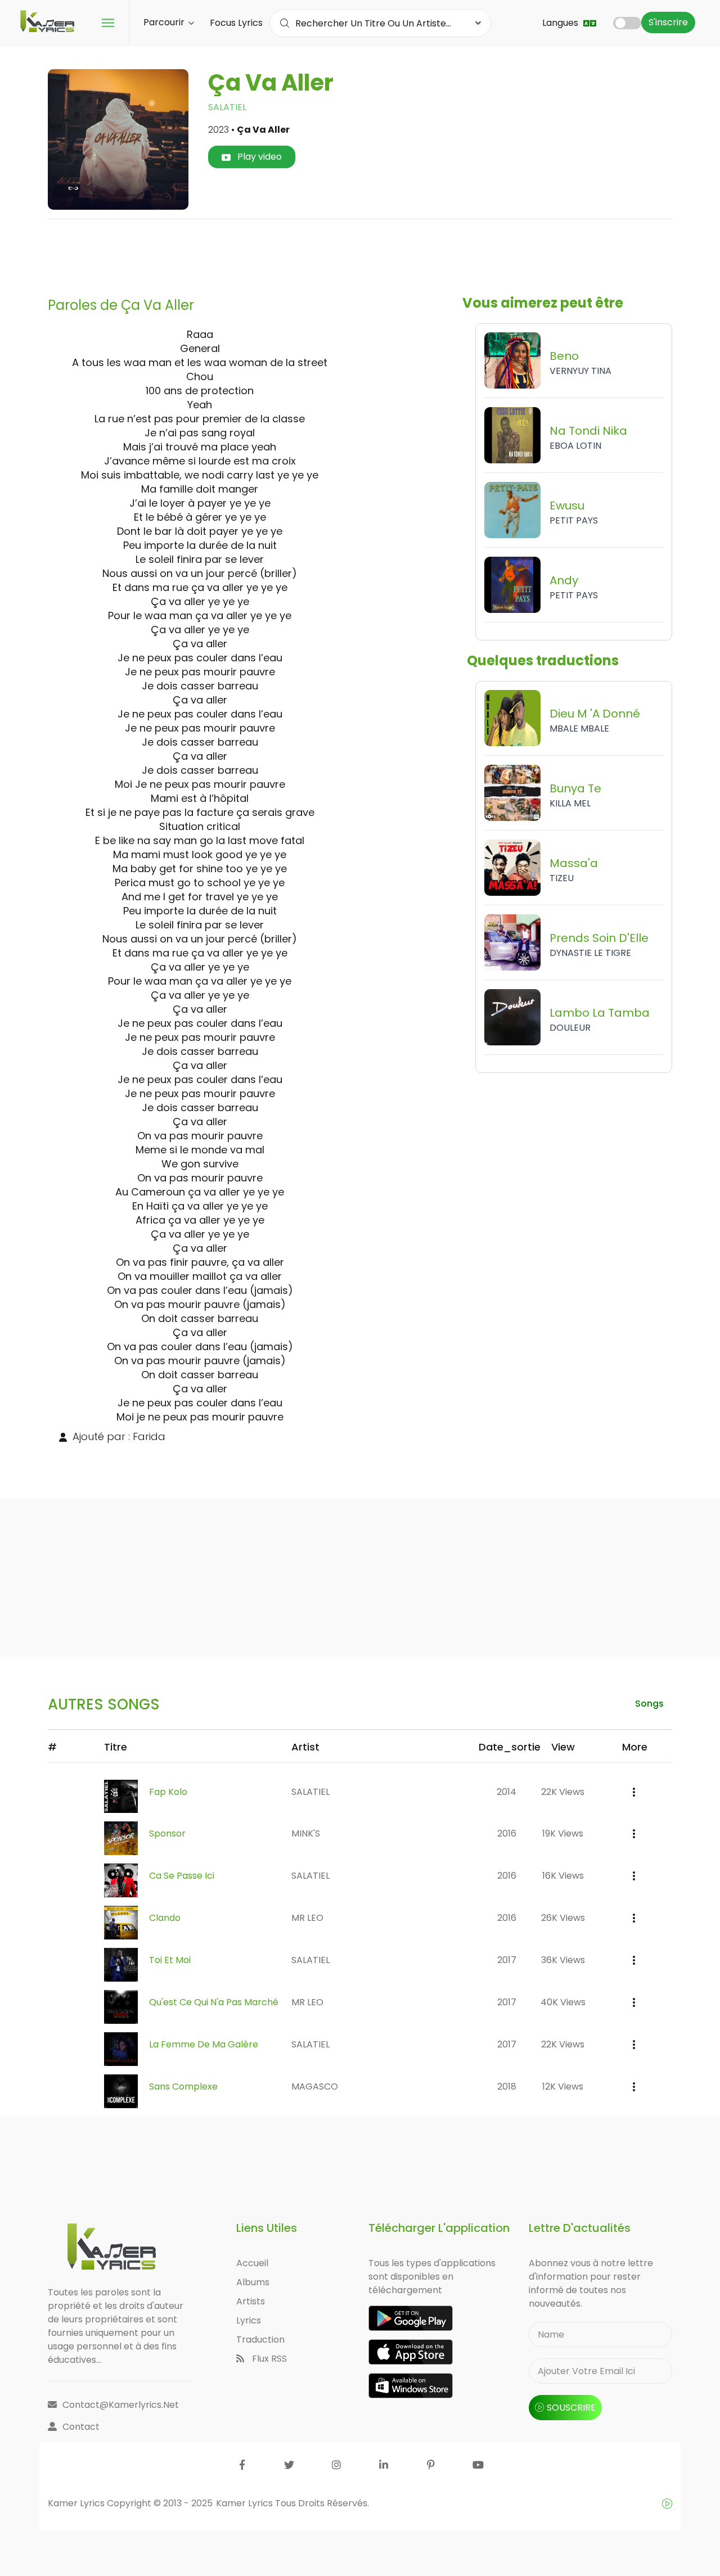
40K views (563, 2002)
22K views (563, 1792)
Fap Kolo (168, 1792)
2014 (507, 1792)
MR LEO (307, 1918)
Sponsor (167, 1833)
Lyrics (249, 2320)
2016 (507, 1833)
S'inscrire (668, 22)
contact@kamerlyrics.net (121, 2405)
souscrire (571, 2408)
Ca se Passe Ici (182, 1876)
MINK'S (306, 1833)
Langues (561, 23)
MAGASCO (315, 2086)
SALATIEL (227, 107)
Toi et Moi (170, 1960)
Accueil (252, 2263)
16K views (563, 1876)
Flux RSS (268, 2359)
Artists (251, 2301)
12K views (563, 2086)
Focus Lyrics (236, 23)
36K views (563, 1960)
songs (649, 1704)
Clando (165, 1918)
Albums (253, 2282)
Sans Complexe (183, 2086)
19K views (563, 1833)
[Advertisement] (360, 254)
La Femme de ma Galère (204, 2044)
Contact (81, 2427)
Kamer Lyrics (246, 2503)
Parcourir (165, 22)
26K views (563, 1918)
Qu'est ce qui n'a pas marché (214, 2002)
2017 (507, 1960)
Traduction (260, 2340)
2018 (507, 2086)
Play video (258, 157)
